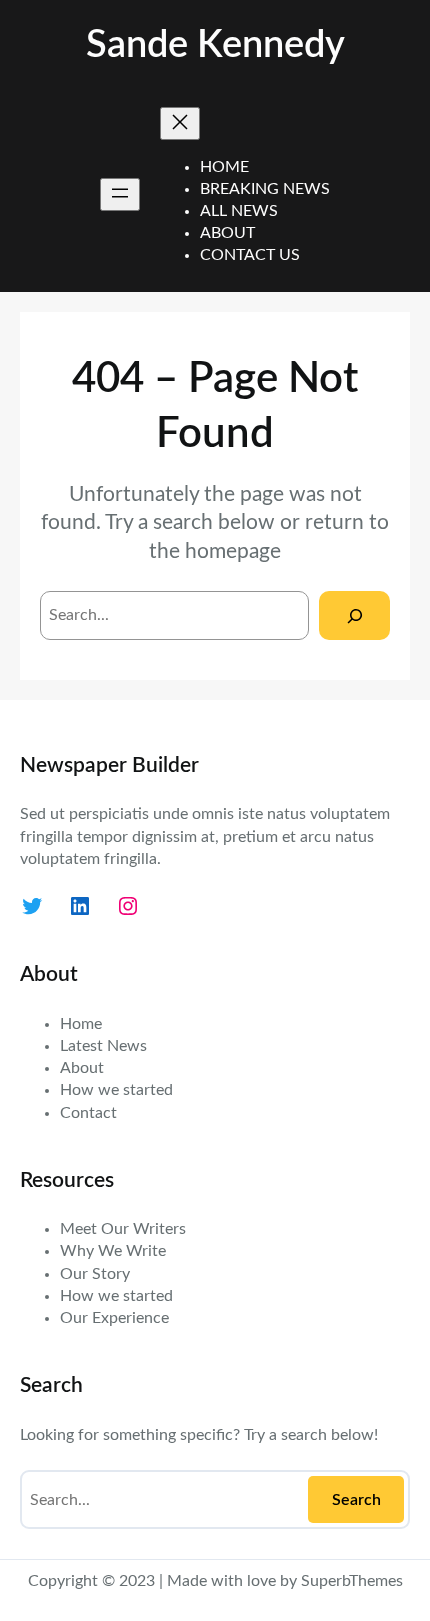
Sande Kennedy (215, 45)
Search (356, 1500)
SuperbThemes (352, 1581)
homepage (233, 551)
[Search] (354, 615)
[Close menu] (180, 123)
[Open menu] (120, 194)
